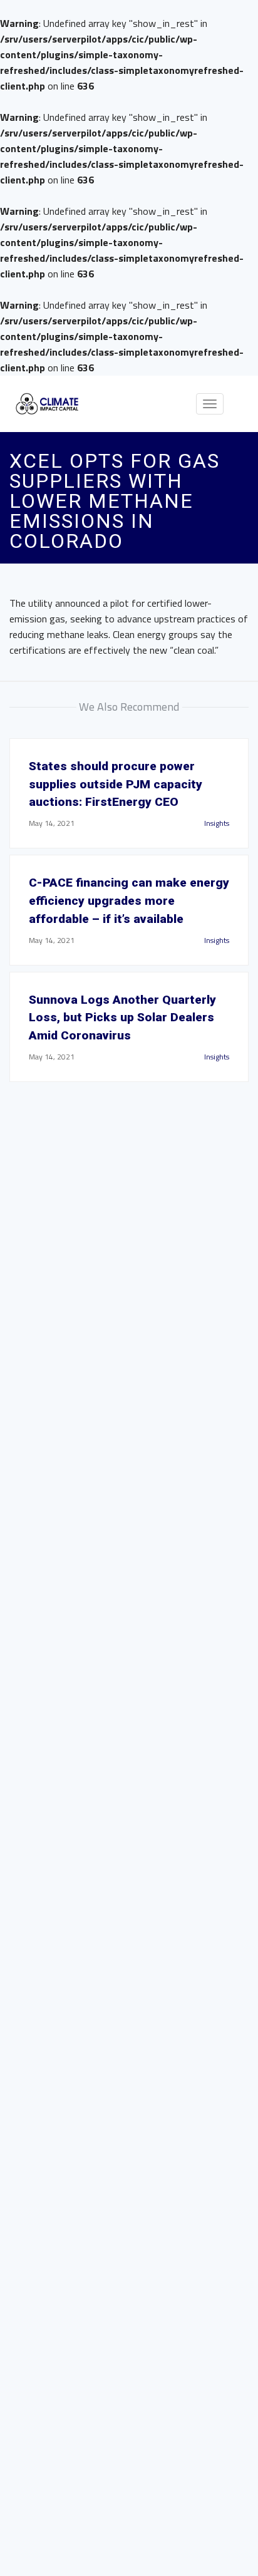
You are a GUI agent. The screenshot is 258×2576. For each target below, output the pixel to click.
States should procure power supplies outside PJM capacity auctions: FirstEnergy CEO (116, 784)
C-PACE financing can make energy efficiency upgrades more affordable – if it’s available (129, 901)
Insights (217, 823)
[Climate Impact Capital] (47, 404)
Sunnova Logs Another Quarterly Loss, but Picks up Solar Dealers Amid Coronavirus (122, 1018)
